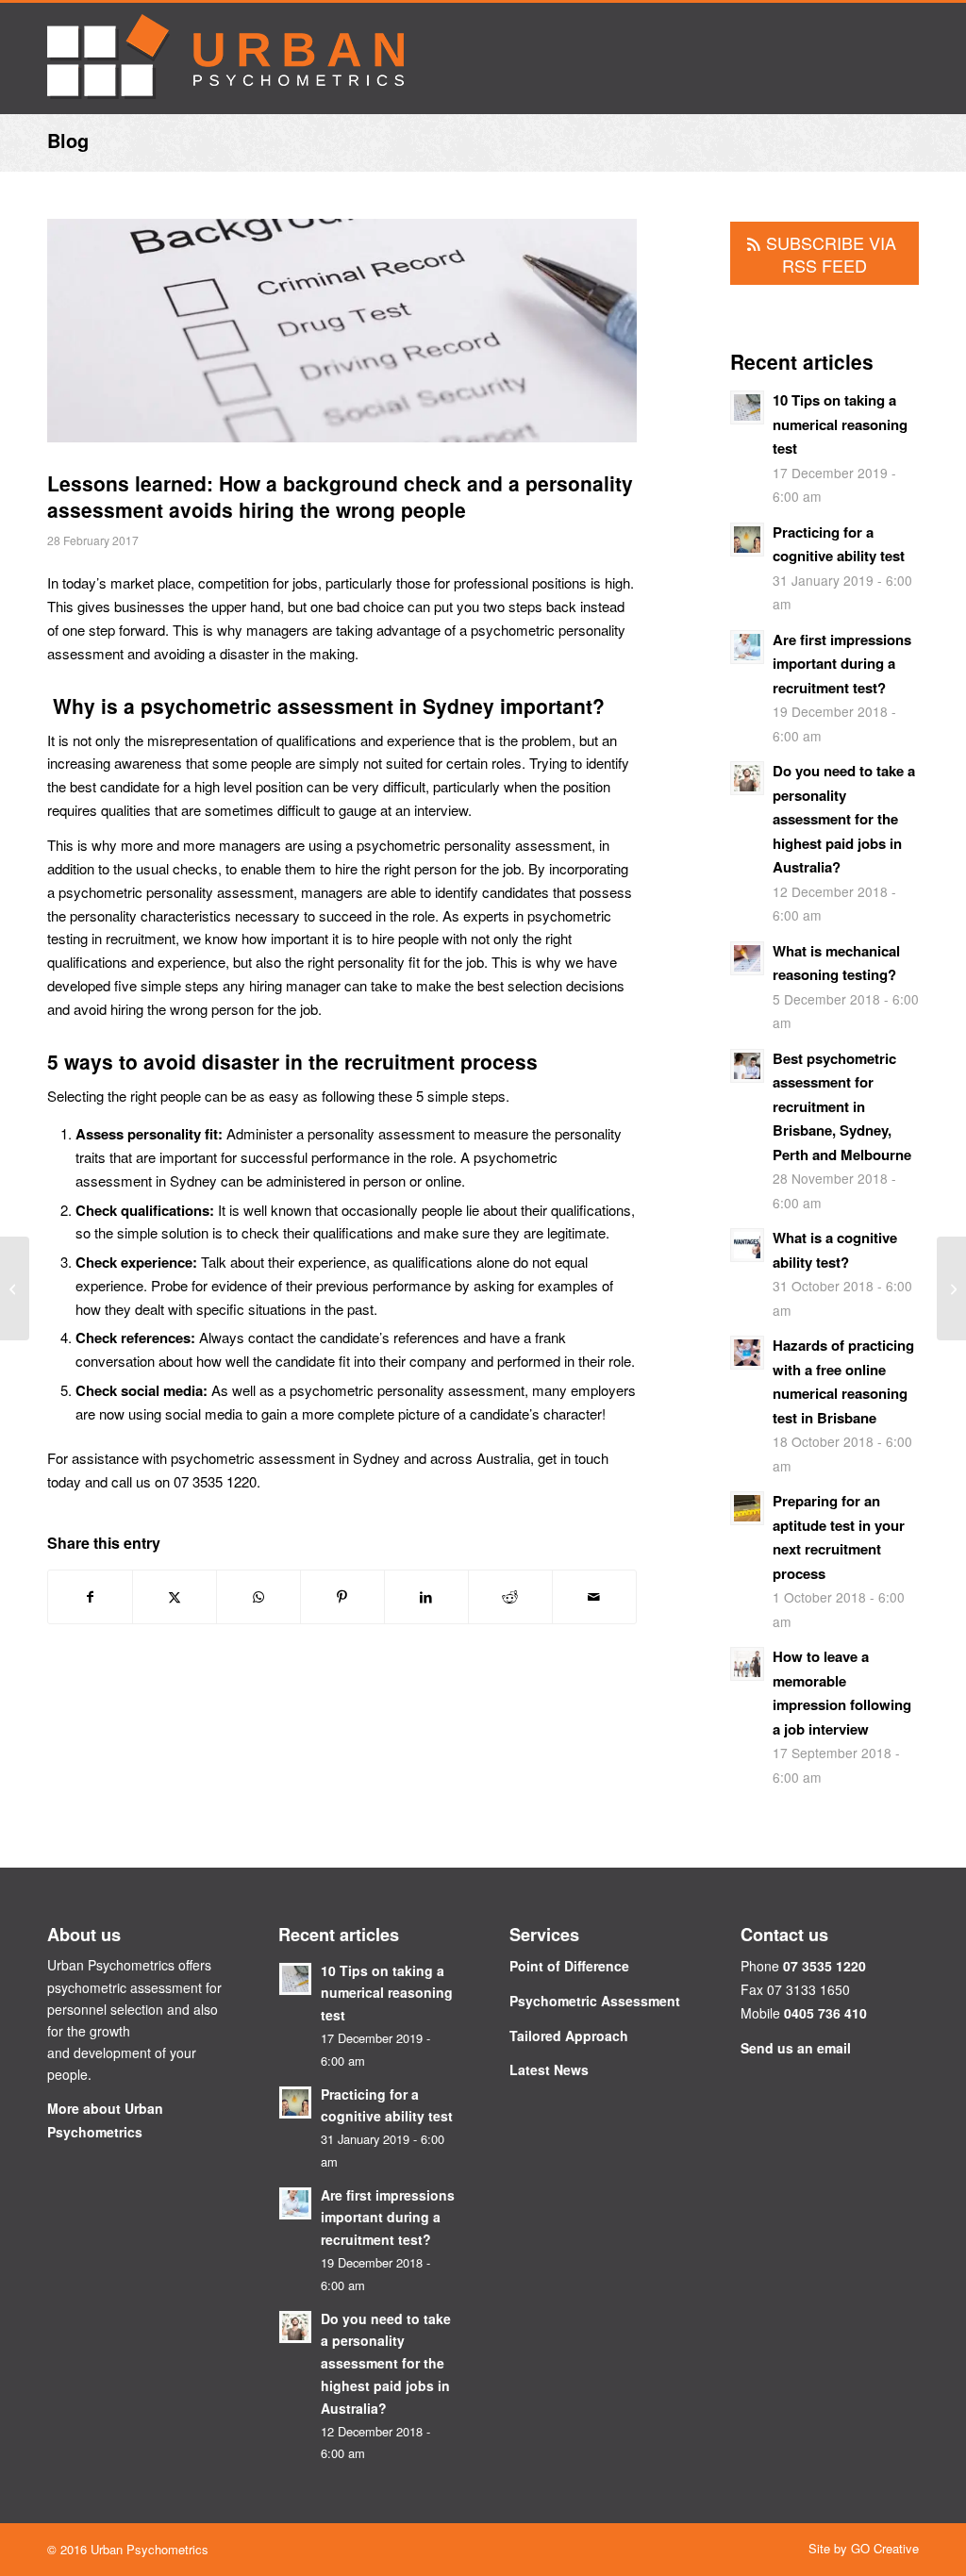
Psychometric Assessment (595, 2001)
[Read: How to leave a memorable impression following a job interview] (747, 1664)
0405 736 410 (825, 2013)
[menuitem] (859, 2549)
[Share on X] (175, 1597)
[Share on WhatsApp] (258, 1597)
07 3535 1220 (824, 1966)
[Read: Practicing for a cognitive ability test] (747, 540)
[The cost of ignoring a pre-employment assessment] (951, 1288)
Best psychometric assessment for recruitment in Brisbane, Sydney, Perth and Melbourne (842, 1106)
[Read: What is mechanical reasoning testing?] (747, 958)
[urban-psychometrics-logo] (225, 58)
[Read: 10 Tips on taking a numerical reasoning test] (747, 407)
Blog (68, 140)
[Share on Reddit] (510, 1597)
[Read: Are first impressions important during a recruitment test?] (747, 647)
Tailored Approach (569, 2036)
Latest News (549, 2069)
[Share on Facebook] (90, 1597)
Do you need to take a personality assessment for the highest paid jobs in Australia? (844, 819)
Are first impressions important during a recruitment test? (842, 664)
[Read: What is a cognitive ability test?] (747, 1245)
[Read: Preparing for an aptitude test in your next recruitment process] (747, 1508)
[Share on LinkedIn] (426, 1597)
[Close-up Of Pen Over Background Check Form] (342, 340)
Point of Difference (569, 1966)
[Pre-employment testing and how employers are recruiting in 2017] (15, 1288)
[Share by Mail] (594, 1597)
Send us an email (796, 2048)
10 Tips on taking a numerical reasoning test (840, 424)
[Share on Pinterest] (342, 1597)
